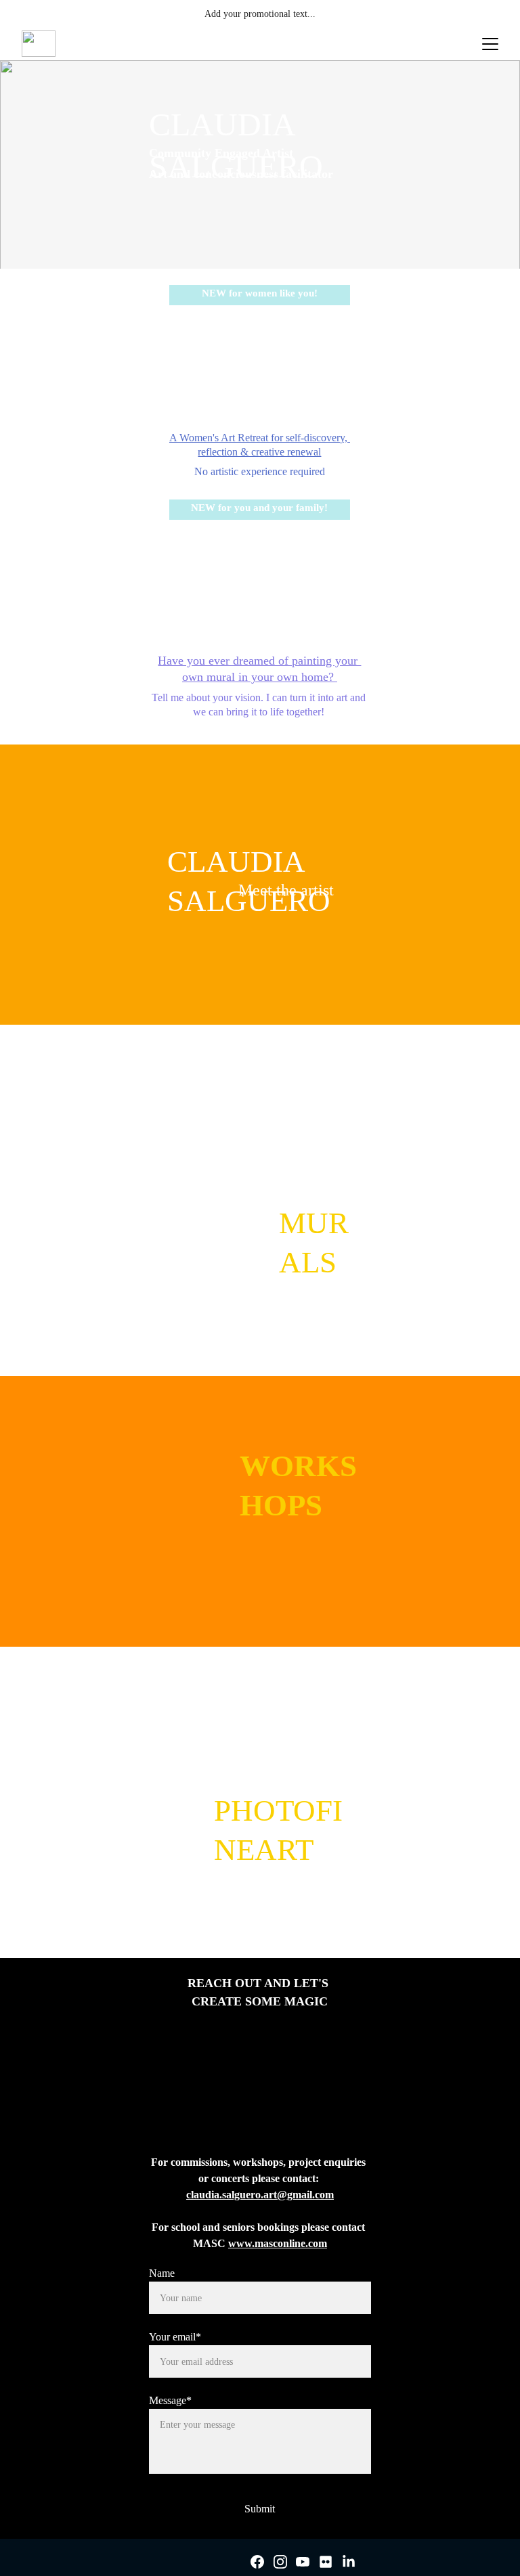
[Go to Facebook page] (257, 2562)
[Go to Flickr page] (326, 2562)
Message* (170, 2400)
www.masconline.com (278, 2243)
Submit (260, 2509)
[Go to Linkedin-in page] (349, 2562)
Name (162, 2273)
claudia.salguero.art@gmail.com (260, 2195)
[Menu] (490, 44)
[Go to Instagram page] (280, 2562)
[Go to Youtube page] (303, 2562)
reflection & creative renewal (259, 452)
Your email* (175, 2337)
